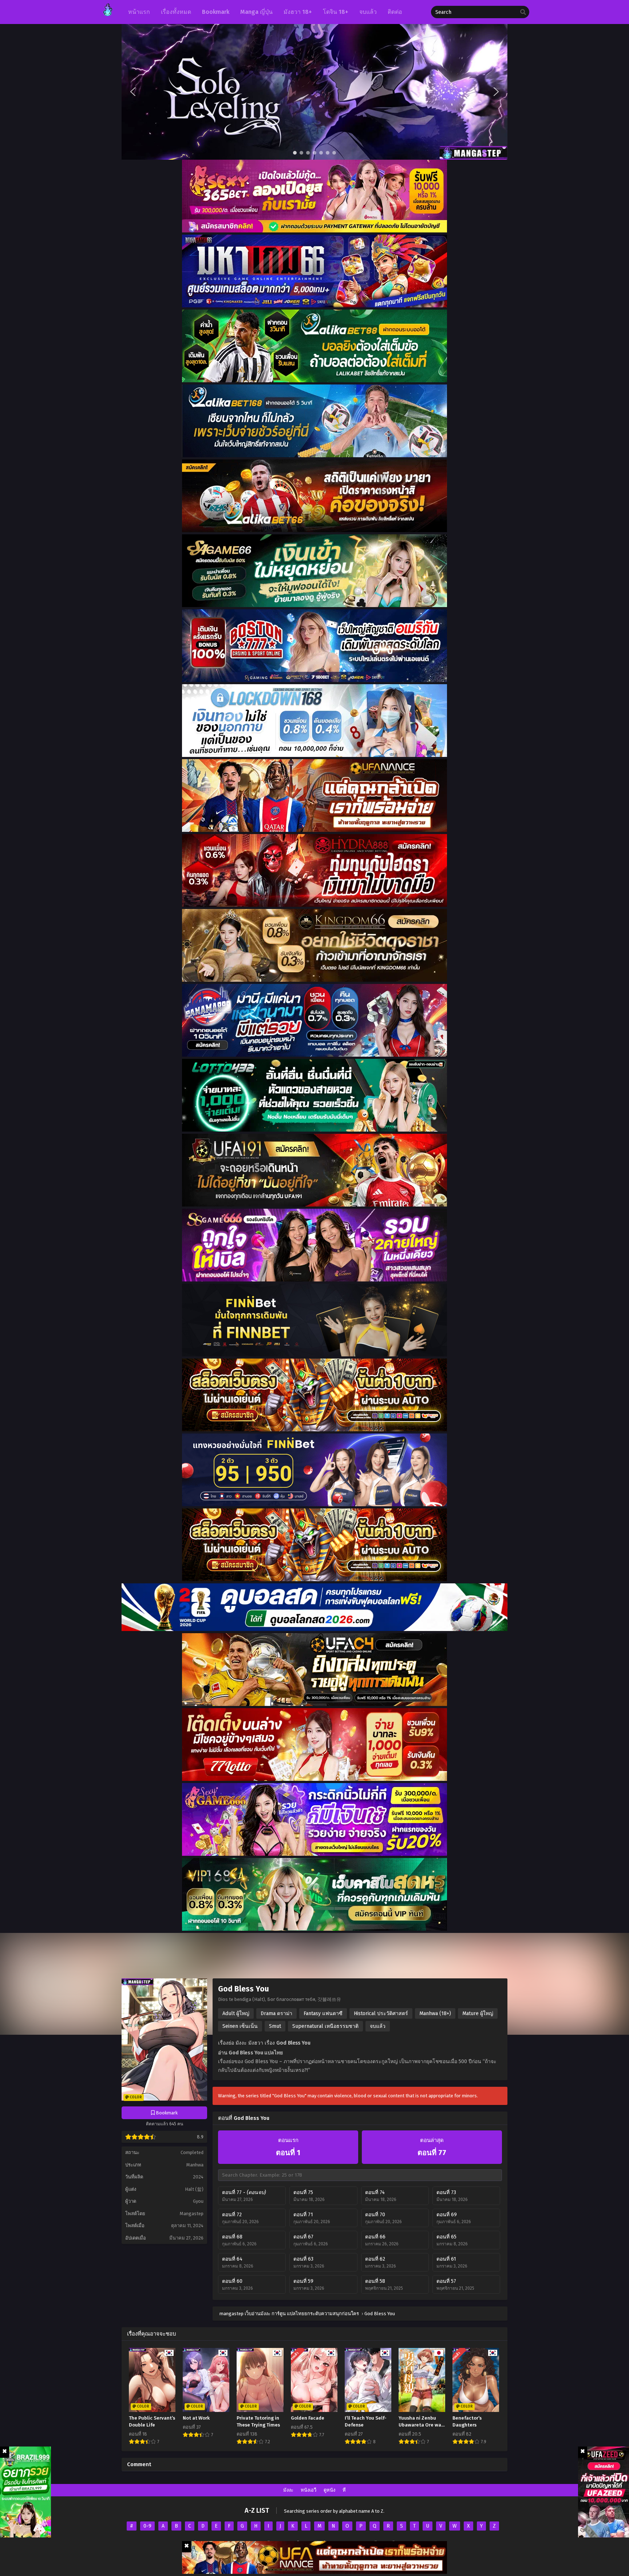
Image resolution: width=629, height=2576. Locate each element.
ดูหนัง (329, 2490)
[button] (314, 92)
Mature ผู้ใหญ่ (478, 2013)
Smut (275, 2026)
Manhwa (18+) (435, 2013)
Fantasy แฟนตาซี (323, 2013)
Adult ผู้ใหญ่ (236, 2013)
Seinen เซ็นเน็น (240, 2026)
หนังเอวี (308, 2490)
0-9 (147, 2526)
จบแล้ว (378, 2026)
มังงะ (288, 2490)
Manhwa (195, 2165)
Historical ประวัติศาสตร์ (381, 2013)
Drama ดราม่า (276, 2013)
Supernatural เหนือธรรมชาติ (325, 2026)
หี (344, 2490)
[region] (314, 92)
